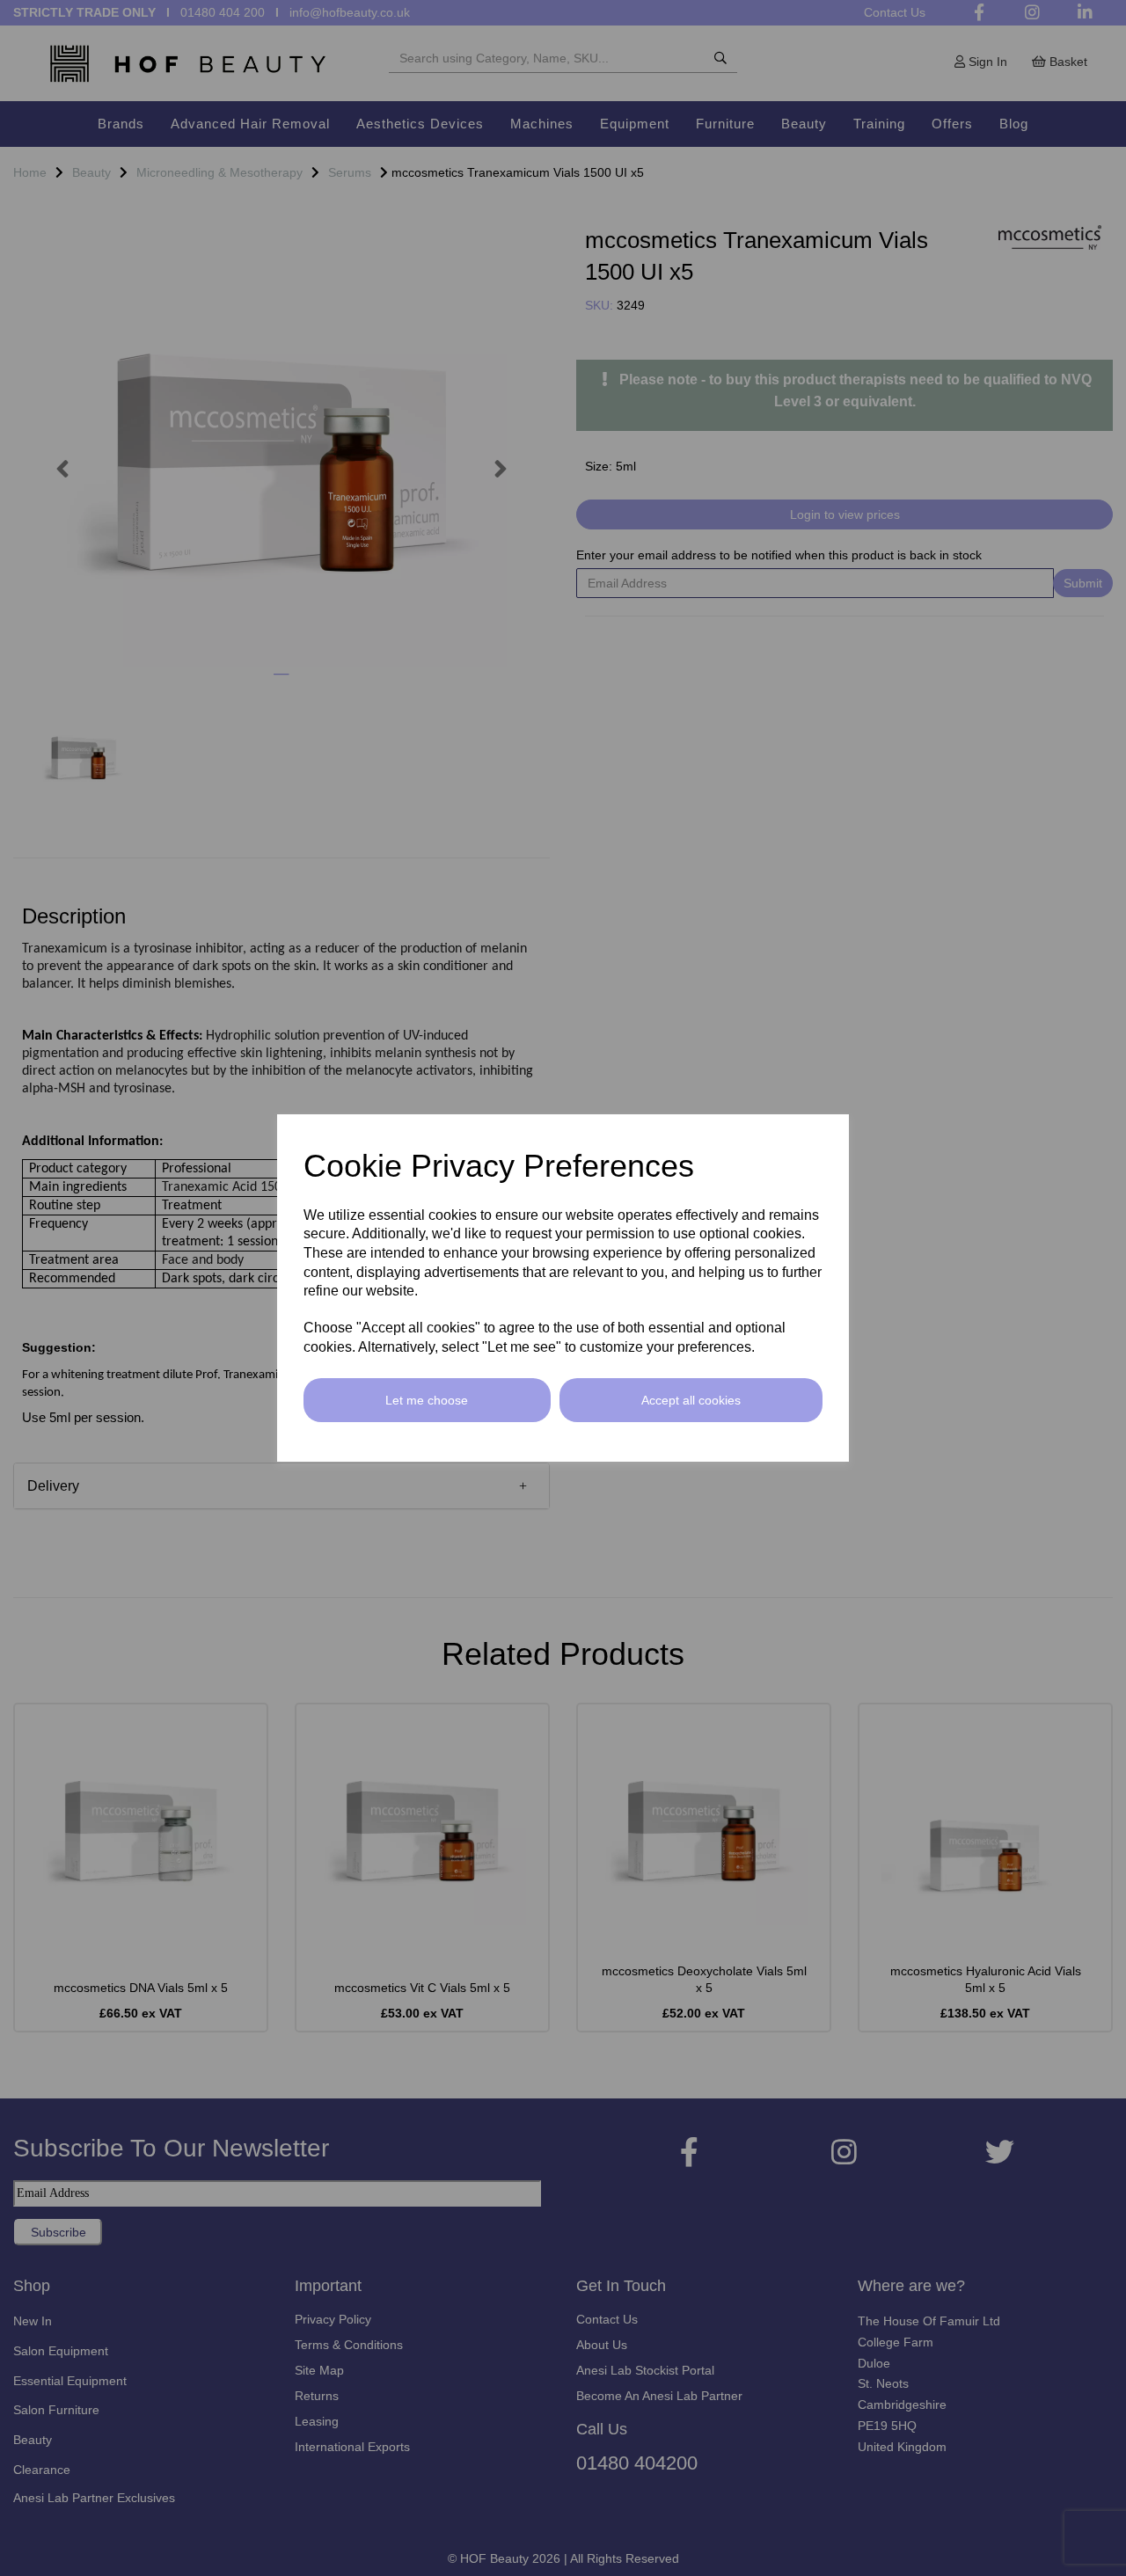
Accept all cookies (691, 1400)
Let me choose (427, 1400)
